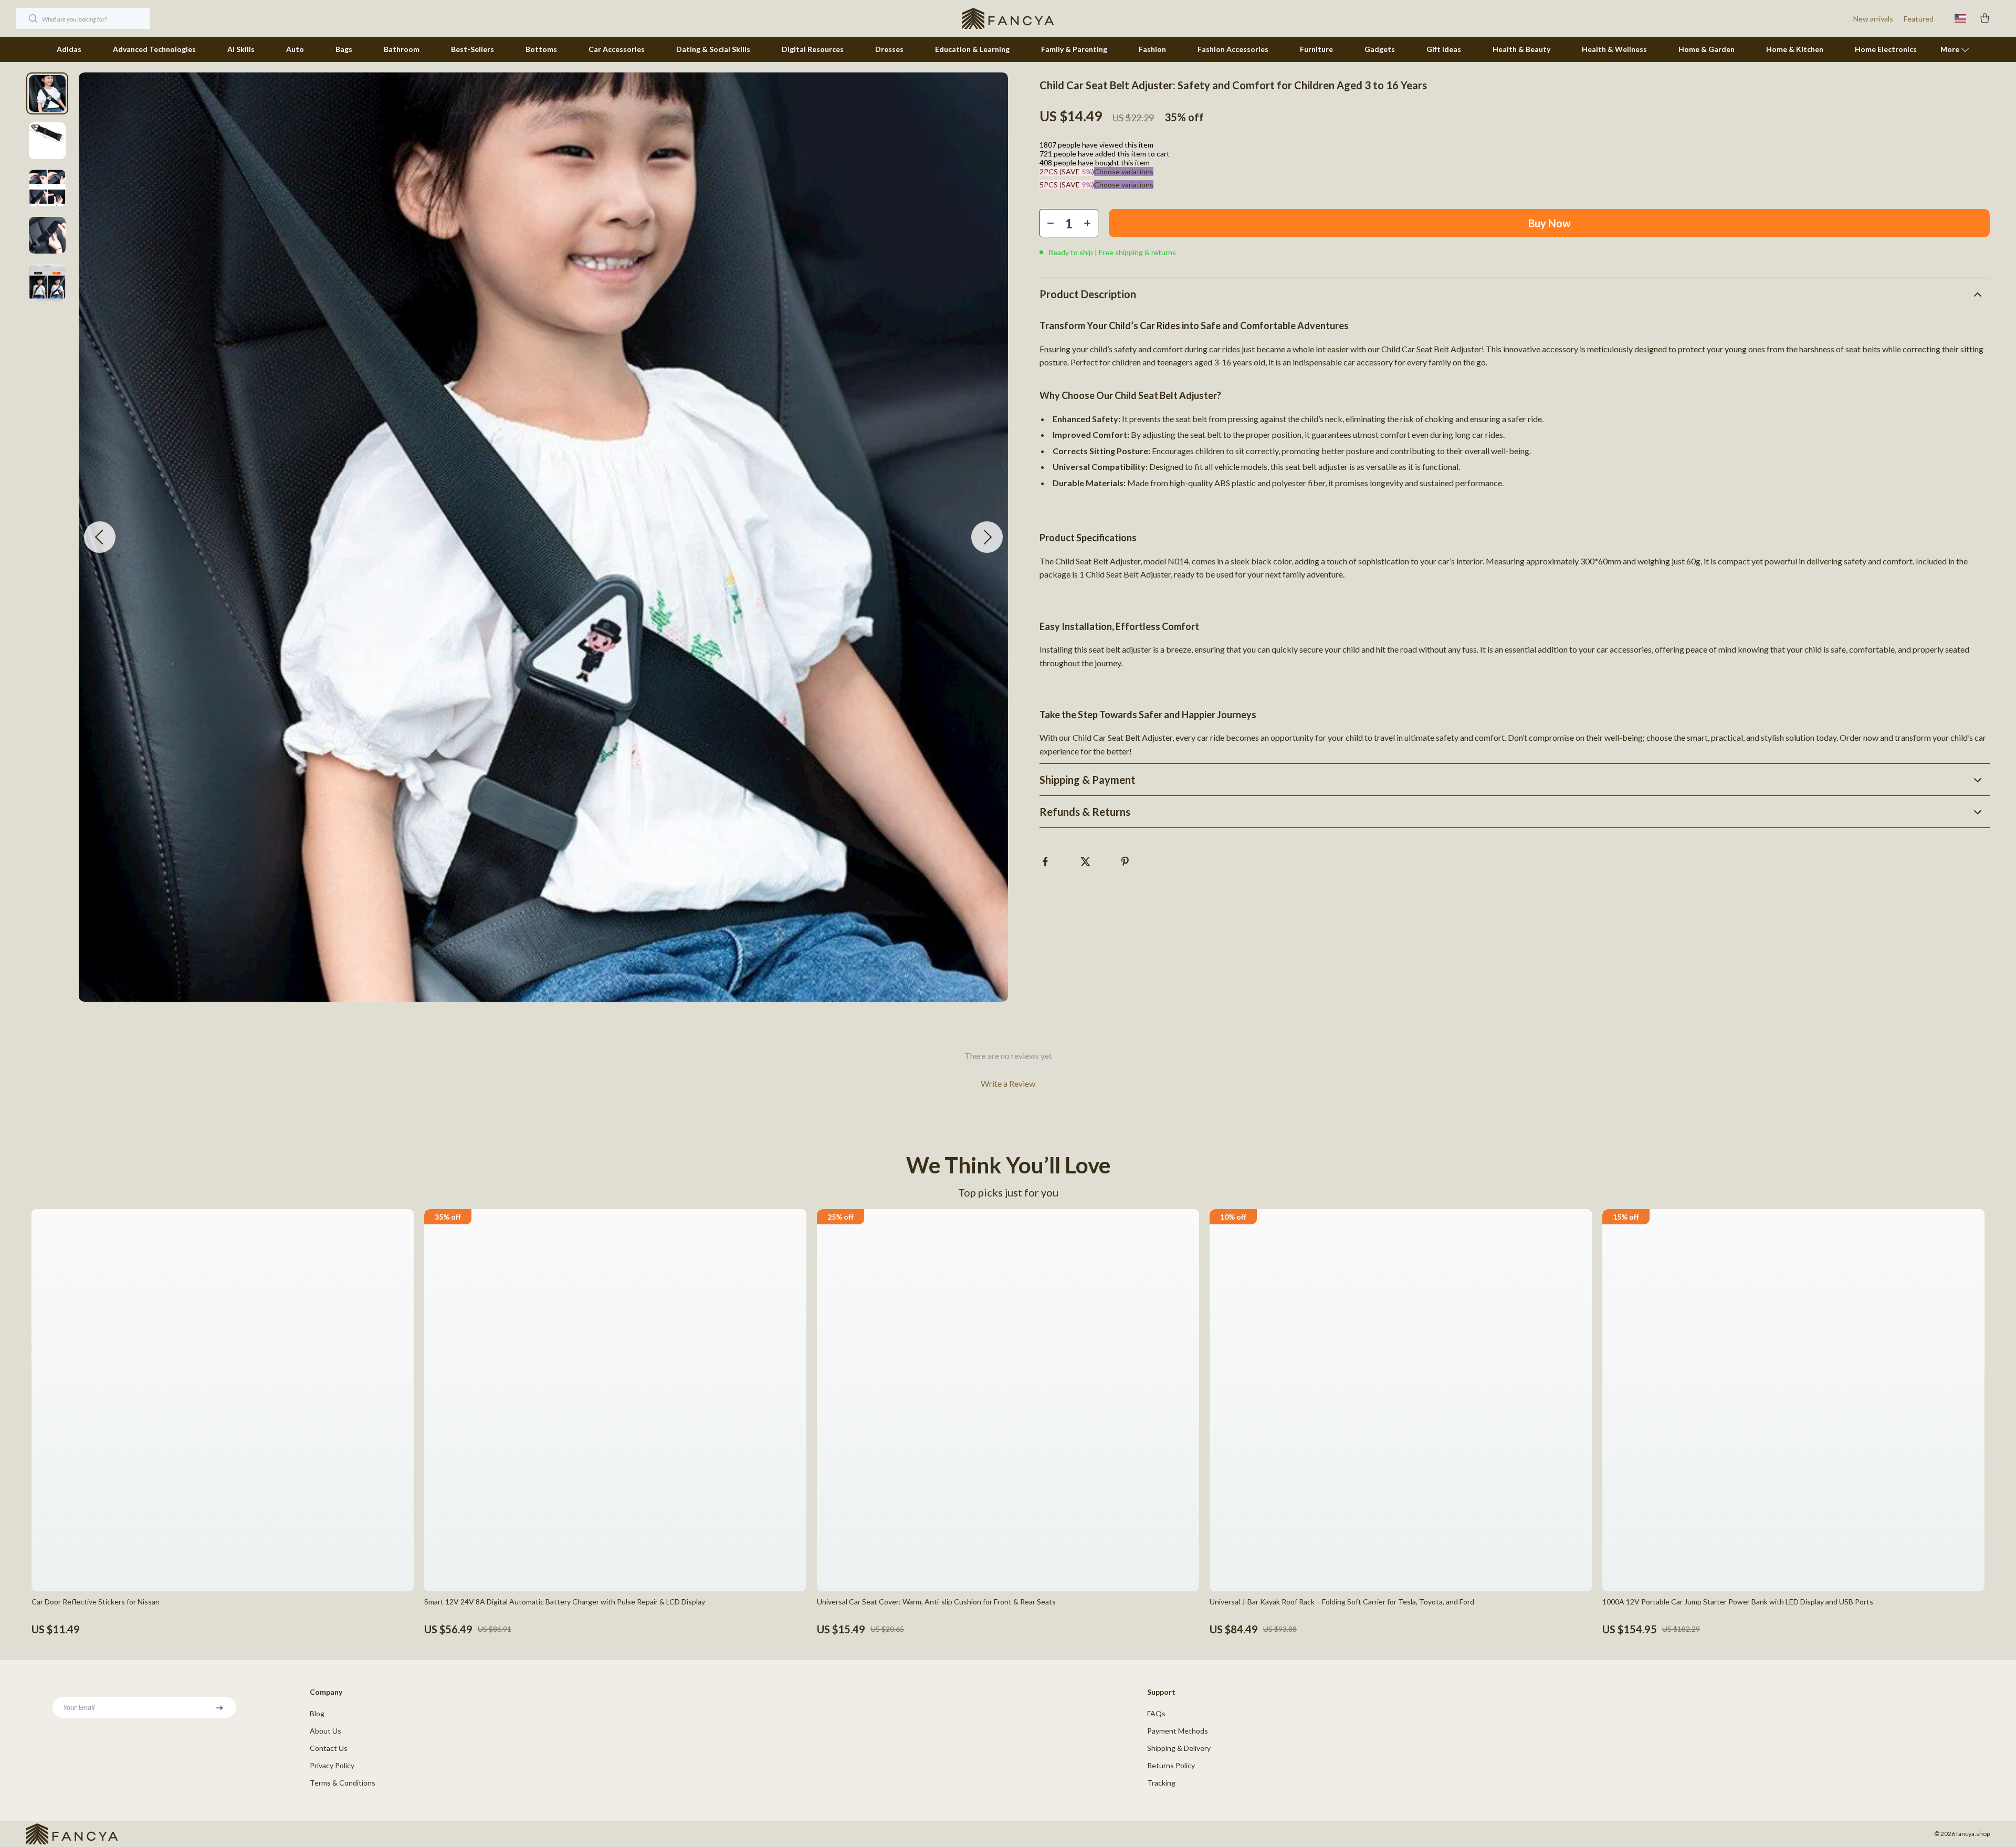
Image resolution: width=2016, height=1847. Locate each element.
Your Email (79, 1707)
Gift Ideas (1444, 49)
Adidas (69, 49)
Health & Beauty (1521, 49)
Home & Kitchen (1795, 49)
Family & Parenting (1074, 49)
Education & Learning (972, 49)
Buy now (1550, 223)
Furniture (1316, 49)
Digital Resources (813, 49)
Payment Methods (1178, 1731)
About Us (325, 1731)
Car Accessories (617, 49)
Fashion (1152, 49)
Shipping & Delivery (1179, 1748)
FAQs (1156, 1713)
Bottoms (541, 49)
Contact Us (329, 1748)
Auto (295, 49)
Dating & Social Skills (713, 49)
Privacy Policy (332, 1765)
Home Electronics (1886, 49)
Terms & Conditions (343, 1783)
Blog (317, 1713)
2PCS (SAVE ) (1067, 171)
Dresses (889, 49)
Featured (1919, 19)
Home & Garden (1707, 49)
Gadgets (1380, 49)
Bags (344, 49)
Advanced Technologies (154, 49)
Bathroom (402, 49)
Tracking (1161, 1783)
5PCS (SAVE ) (1067, 185)
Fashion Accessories (1233, 49)
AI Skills (241, 49)
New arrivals (1873, 19)
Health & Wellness (1614, 49)
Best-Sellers (472, 49)
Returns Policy (1171, 1765)
